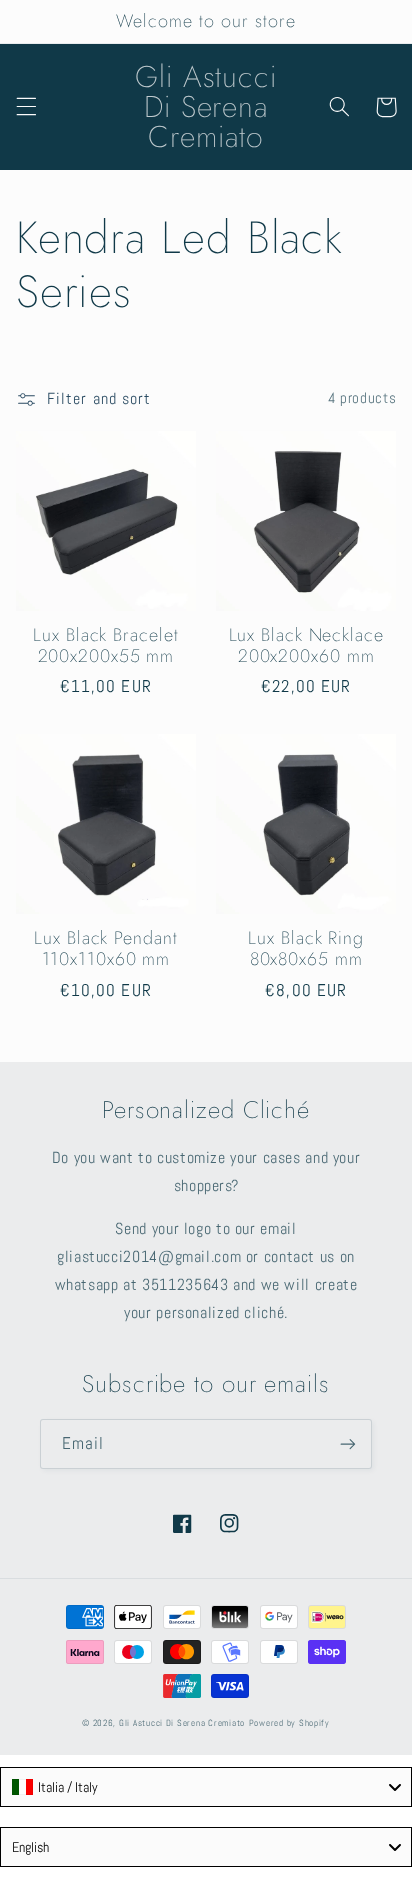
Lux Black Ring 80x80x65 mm (306, 950)
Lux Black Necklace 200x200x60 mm (306, 647)
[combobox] (206, 1787)
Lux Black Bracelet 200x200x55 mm (105, 647)
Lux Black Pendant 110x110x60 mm (105, 950)
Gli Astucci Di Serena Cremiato (182, 1723)
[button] (26, 107)
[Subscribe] (348, 1443)
